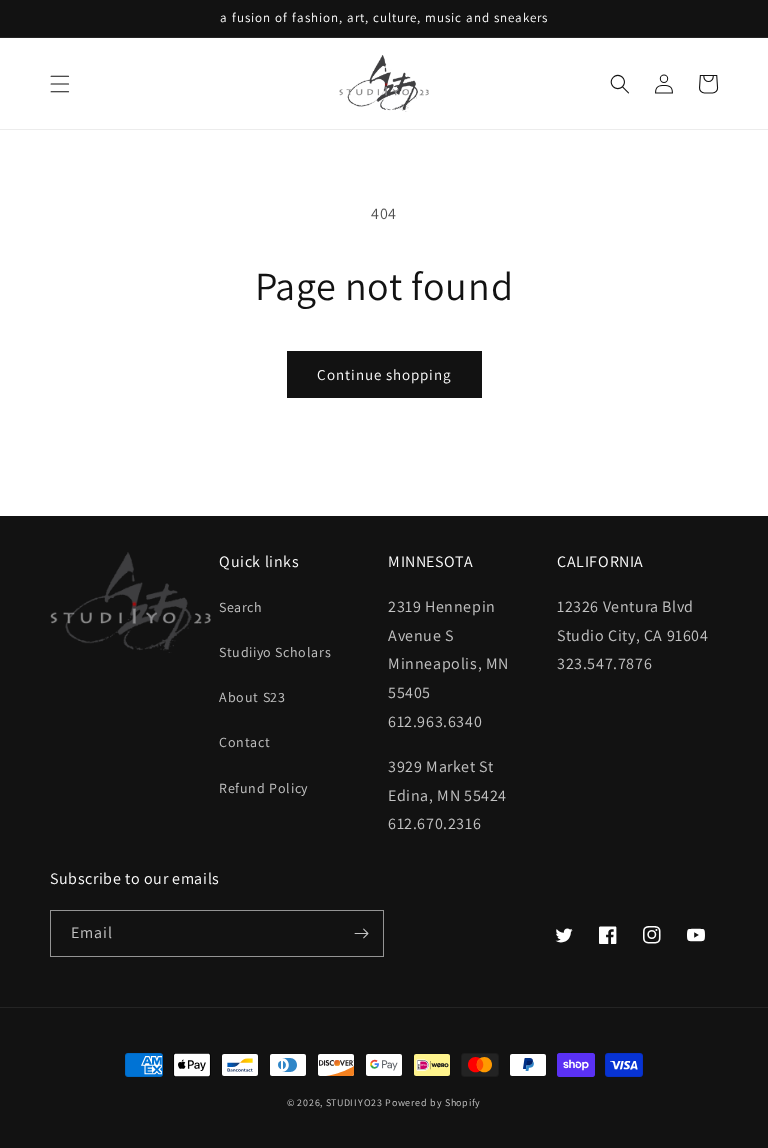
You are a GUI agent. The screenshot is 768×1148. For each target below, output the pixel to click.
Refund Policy (263, 788)
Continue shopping (384, 374)
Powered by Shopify (433, 1102)
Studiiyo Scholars (275, 652)
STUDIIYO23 (354, 1102)
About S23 (252, 697)
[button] (60, 84)
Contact (244, 742)
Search (241, 607)
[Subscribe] (361, 933)
